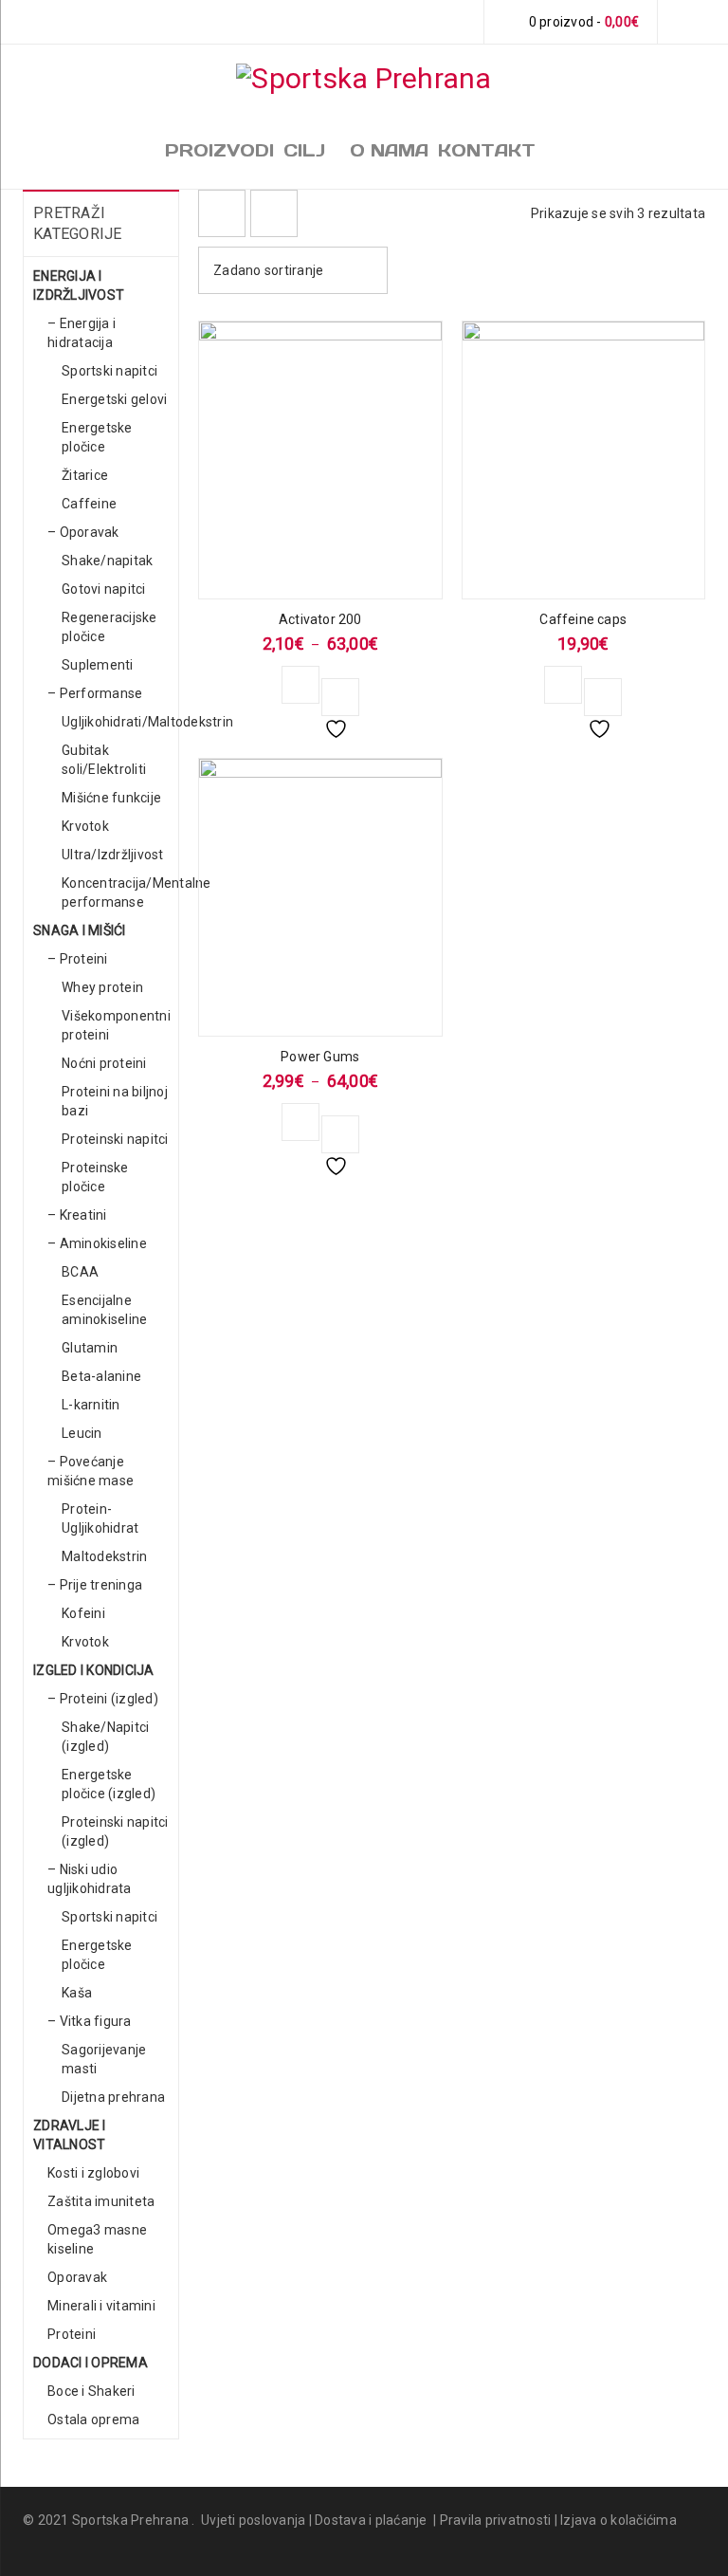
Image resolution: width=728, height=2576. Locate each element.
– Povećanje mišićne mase (91, 1471)
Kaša (77, 1993)
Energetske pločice (97, 437)
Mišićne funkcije (111, 798)
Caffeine (89, 504)
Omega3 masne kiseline (97, 2239)
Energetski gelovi (114, 399)
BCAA (80, 1272)
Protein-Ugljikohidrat (100, 1518)
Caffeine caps (583, 619)
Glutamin (90, 1348)
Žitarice (85, 475)
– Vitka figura (90, 2021)
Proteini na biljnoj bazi (115, 1101)
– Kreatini (77, 1215)
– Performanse (95, 693)
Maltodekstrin (104, 1556)
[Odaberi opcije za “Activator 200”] (300, 685)
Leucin (82, 1433)
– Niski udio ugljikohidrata (90, 1879)
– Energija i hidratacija (82, 333)
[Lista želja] (340, 697)
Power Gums (320, 1057)
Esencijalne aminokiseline (104, 1310)
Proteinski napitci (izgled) (115, 1831)
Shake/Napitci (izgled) (105, 1737)
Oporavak (77, 2277)
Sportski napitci (109, 371)
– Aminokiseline (97, 1243)
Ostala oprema (93, 2420)
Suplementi (98, 665)
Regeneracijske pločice (109, 627)
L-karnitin (91, 1405)
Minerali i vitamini (101, 2306)
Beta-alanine (101, 1376)
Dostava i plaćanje (371, 2520)
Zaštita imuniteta (101, 2201)
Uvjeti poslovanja (253, 2520)
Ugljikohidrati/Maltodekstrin (147, 722)
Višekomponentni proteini (116, 1025)
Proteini (72, 2334)
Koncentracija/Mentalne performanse (136, 892)
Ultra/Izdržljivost (113, 855)
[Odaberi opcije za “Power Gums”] (300, 1122)
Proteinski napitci (115, 1139)
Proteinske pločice (95, 1177)
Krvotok (85, 826)
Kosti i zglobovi (93, 2173)
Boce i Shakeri (91, 2391)
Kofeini (83, 1613)
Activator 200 (320, 619)
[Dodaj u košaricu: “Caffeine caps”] (563, 685)
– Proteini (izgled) (103, 1699)
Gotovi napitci (104, 589)
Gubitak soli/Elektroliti (104, 760)
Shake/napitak (107, 561)
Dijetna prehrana (113, 2097)
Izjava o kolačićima (619, 2520)
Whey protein (102, 987)
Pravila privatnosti (496, 2520)
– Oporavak (83, 532)
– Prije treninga (95, 1585)
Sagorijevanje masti (104, 2059)
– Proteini (78, 959)
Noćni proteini (104, 1063)
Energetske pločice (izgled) (109, 1784)
